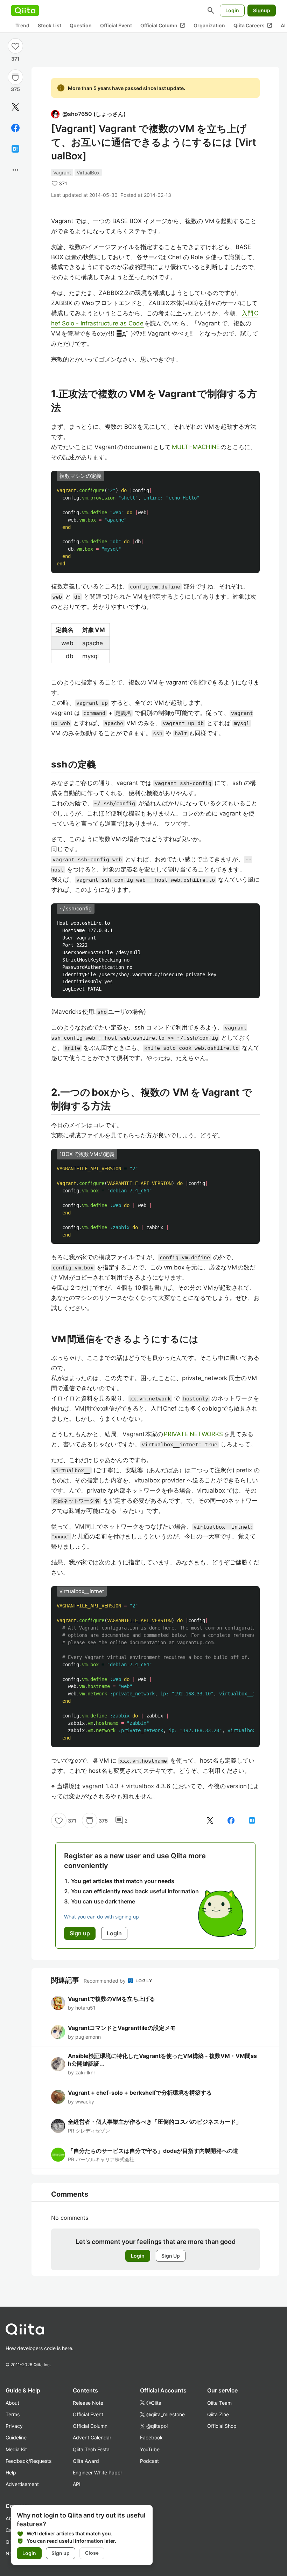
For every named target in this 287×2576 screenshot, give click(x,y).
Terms (13, 2414)
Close (92, 2553)
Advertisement (22, 2484)
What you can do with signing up (101, 1917)
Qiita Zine (218, 2414)
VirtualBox (88, 173)
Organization (209, 25)
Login (232, 10)
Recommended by (105, 1981)
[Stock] (15, 77)
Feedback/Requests (29, 2461)
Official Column (163, 26)
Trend (22, 25)
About (12, 2403)
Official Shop (222, 2426)
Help (11, 2472)
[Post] (15, 107)
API (77, 2484)
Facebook (151, 2437)
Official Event (116, 25)
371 (15, 59)
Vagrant (62, 173)
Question (81, 25)
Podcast (149, 2461)
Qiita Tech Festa (91, 2449)
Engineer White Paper (97, 2472)
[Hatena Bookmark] (15, 149)
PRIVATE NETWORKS (194, 1434)
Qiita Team (219, 2403)
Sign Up (171, 2256)
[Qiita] (25, 11)
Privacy (14, 2426)
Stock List (50, 25)
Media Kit (16, 2449)
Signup (262, 10)
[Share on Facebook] (15, 128)
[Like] (15, 46)
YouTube (150, 2449)
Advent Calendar (92, 2437)
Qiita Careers (253, 26)
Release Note (88, 2403)
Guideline (16, 2437)
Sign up (61, 2553)
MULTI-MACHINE (196, 447)
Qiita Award (86, 2461)
